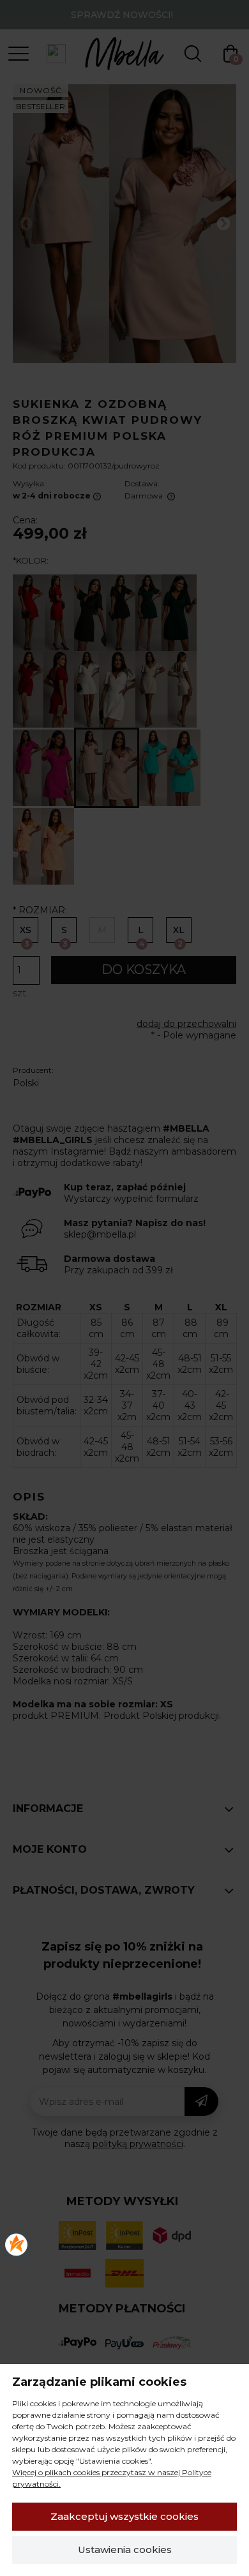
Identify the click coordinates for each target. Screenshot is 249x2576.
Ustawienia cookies (125, 2550)
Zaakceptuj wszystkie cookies (124, 2516)
